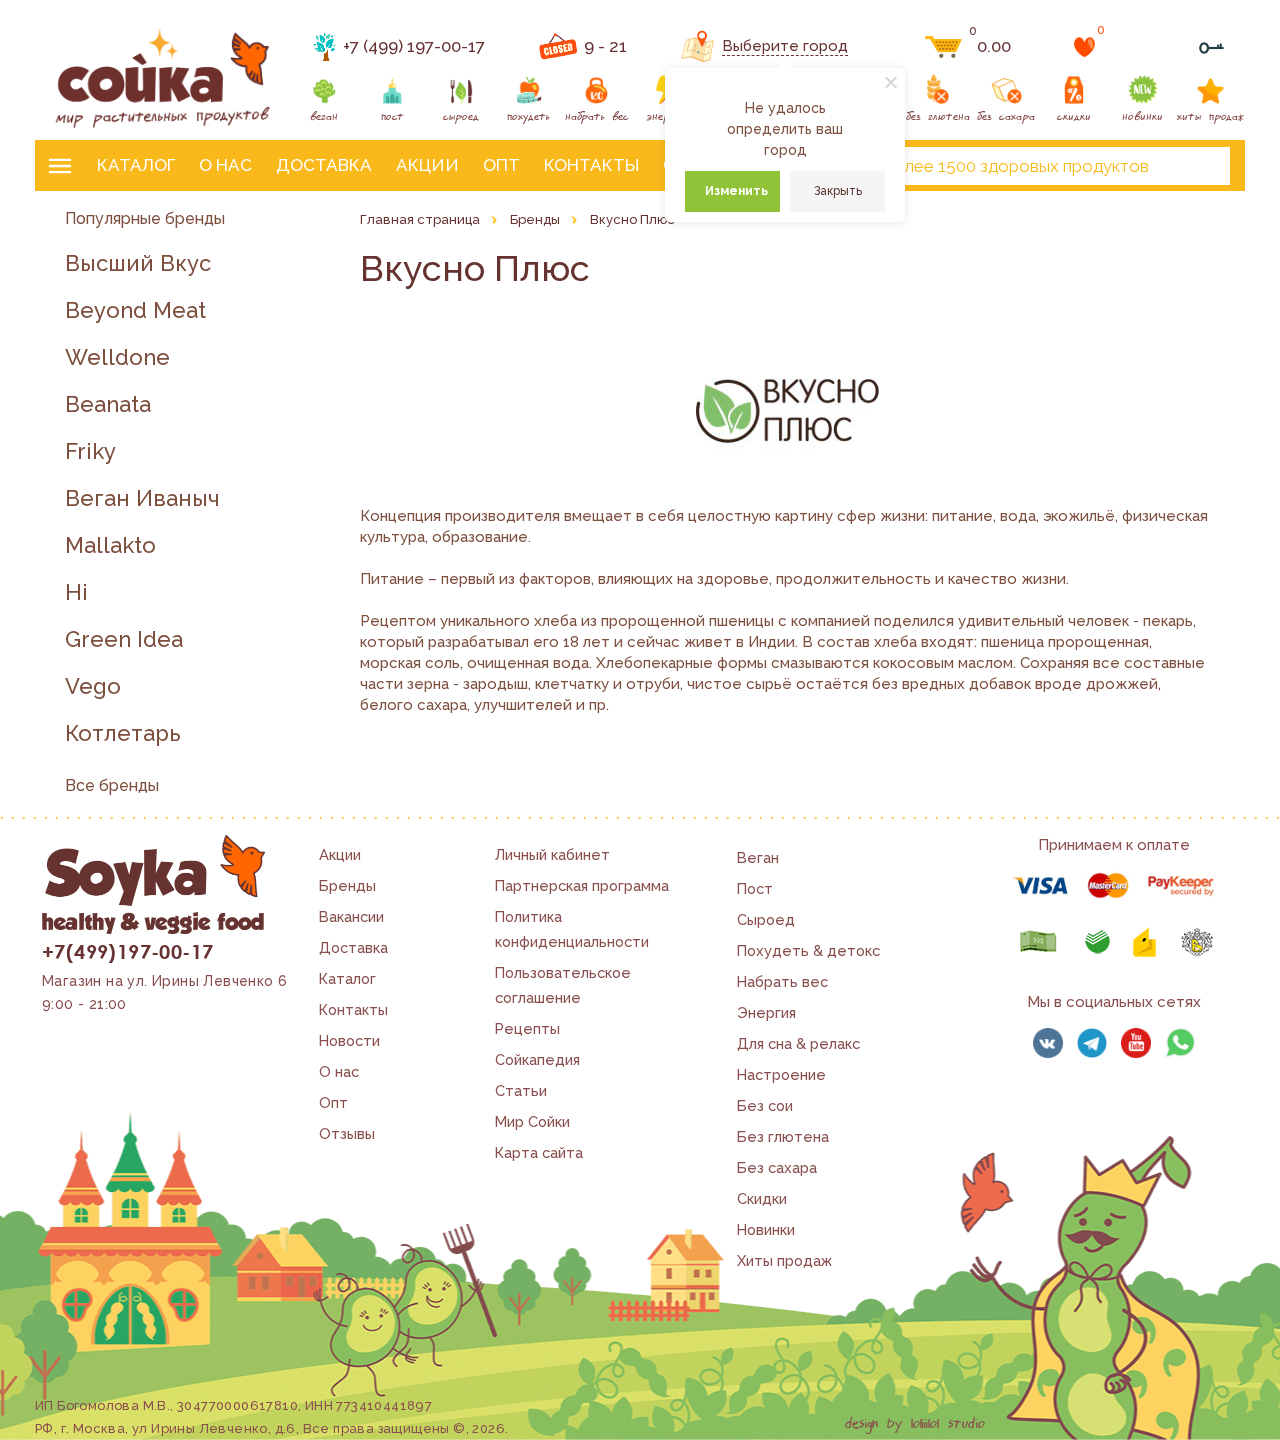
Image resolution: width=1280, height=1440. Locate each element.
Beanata (108, 404)
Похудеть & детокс (808, 950)
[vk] (1048, 1043)
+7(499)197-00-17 (127, 951)
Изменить (736, 191)
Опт (501, 165)
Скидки (762, 1198)
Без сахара (777, 1167)
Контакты (591, 165)
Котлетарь (123, 733)
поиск (1198, 166)
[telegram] (1092, 1043)
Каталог (136, 165)
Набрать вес (782, 981)
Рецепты (527, 1028)
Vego (93, 686)
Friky (90, 451)
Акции (427, 165)
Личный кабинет (552, 854)
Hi (76, 592)
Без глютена (783, 1136)
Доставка (324, 165)
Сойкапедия (537, 1059)
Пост (755, 888)
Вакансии (351, 916)
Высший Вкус (138, 263)
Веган (758, 857)
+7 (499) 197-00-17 (414, 46)
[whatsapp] (1180, 1043)
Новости (349, 1040)
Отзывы (347, 1133)
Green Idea (124, 639)
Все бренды (112, 785)
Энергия (766, 1012)
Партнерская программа (582, 885)
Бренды (347, 885)
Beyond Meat (135, 310)
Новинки (766, 1229)
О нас (225, 165)
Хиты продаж (784, 1260)
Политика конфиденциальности (572, 929)
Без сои (765, 1105)
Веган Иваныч (142, 498)
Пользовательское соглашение (563, 985)
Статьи (521, 1090)
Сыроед (766, 919)
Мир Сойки (532, 1121)
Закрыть (838, 191)
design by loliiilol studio (915, 1424)
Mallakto (110, 545)
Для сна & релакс (798, 1043)
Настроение (781, 1074)
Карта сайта (539, 1152)
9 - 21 (605, 46)
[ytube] (1136, 1043)
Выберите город (785, 46)
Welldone (117, 357)
